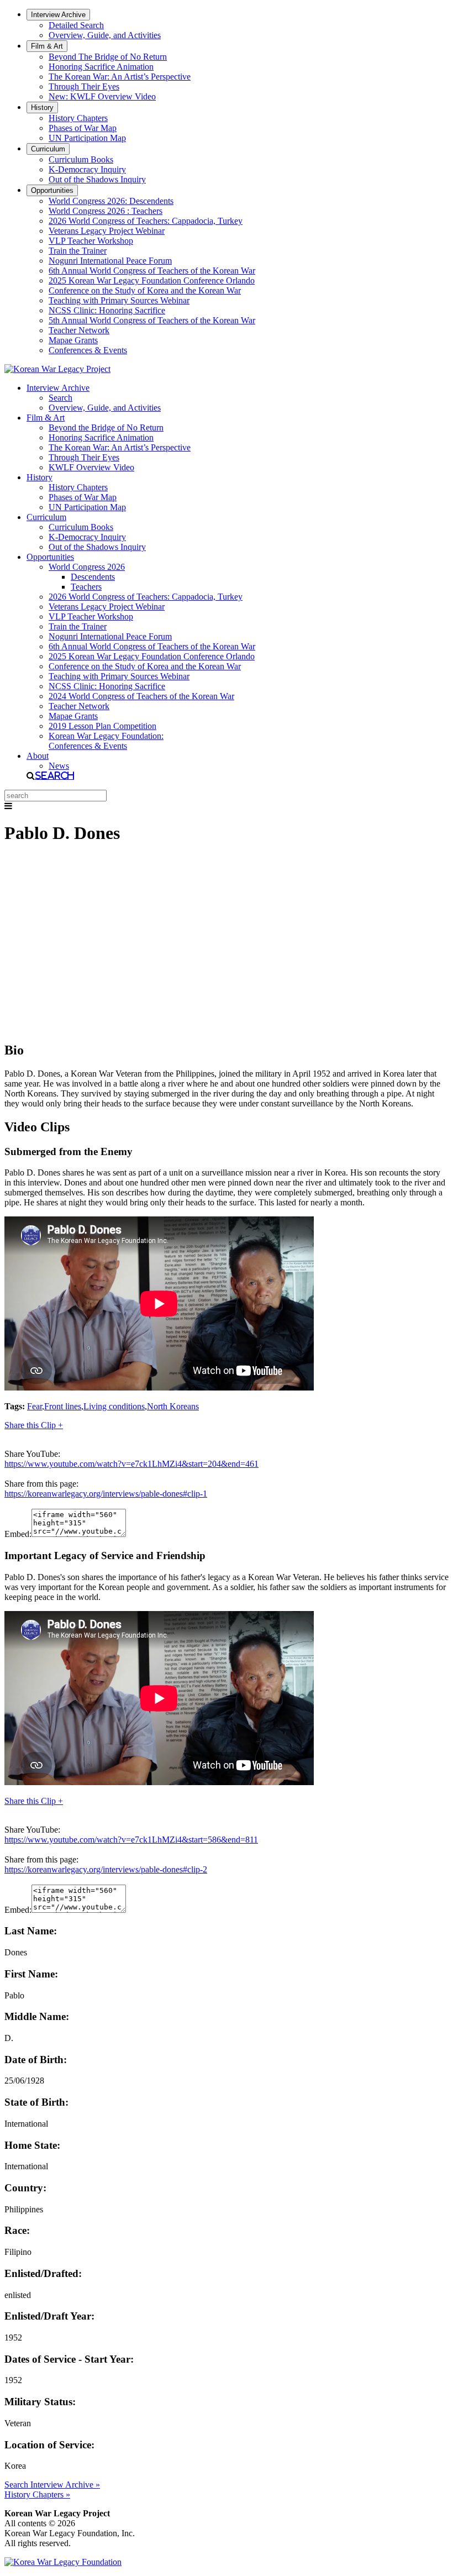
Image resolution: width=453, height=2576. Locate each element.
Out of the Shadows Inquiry (97, 179)
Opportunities (52, 190)
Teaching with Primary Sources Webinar (119, 300)
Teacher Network (79, 330)
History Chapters (78, 118)
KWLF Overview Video (91, 467)
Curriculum (48, 149)
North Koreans (173, 1406)
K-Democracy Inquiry (87, 169)
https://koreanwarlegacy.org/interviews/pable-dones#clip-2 (106, 1869)
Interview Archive (58, 15)
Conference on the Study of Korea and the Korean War (145, 290)
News (59, 766)
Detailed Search (76, 25)
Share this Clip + (34, 1425)
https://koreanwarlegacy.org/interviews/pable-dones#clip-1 (106, 1494)
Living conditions (114, 1406)
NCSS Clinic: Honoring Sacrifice (107, 310)
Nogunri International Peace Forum (110, 261)
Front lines (63, 1406)
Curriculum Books (81, 159)
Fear (35, 1406)
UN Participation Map (87, 138)
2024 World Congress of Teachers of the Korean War (141, 696)
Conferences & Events (88, 350)
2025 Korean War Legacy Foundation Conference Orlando (152, 280)
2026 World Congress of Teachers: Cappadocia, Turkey (146, 221)
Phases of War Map (83, 128)
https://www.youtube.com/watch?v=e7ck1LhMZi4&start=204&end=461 (131, 1464)
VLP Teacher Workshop (91, 241)
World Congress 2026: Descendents (111, 201)
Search (60, 398)
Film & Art (47, 46)
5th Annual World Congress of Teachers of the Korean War (152, 320)
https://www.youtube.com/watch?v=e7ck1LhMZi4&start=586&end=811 (131, 1840)
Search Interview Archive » (52, 2485)
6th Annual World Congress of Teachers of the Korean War (152, 271)
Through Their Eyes (84, 86)
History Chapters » (37, 2494)
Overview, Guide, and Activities (105, 35)
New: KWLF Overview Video (102, 96)
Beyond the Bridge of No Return (106, 427)
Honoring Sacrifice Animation (101, 67)
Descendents (93, 577)
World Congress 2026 (87, 567)
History (42, 107)
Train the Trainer (78, 251)
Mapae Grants (73, 340)
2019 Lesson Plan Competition (102, 726)
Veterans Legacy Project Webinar (107, 231)
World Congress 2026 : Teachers (106, 211)
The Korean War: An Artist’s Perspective (120, 77)
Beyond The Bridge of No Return (108, 57)
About (38, 756)
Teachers (86, 587)
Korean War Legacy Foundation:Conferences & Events (106, 741)
